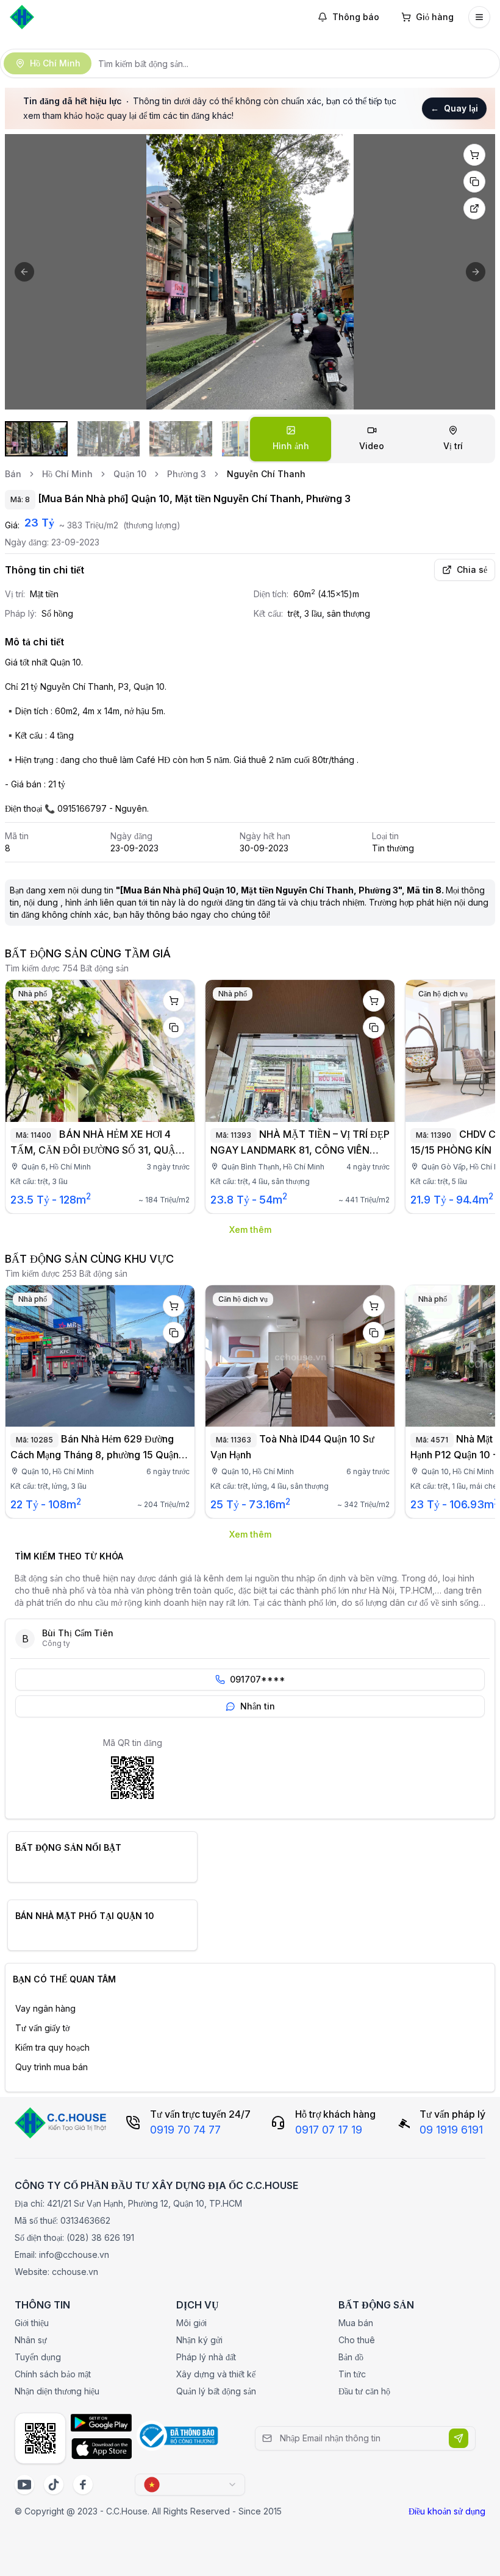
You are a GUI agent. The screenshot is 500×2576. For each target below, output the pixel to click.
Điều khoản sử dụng (447, 2511)
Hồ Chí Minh (67, 474)
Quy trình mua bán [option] (52, 2067)
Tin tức (352, 2374)
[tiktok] (54, 2485)
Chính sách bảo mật (53, 2374)
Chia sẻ (472, 569)
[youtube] (24, 2485)
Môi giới (191, 2323)
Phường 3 (187, 474)
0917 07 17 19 (329, 2130)
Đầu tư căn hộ (364, 2391)
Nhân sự (31, 2340)
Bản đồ (351, 2357)
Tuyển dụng (38, 2357)
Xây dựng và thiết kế (216, 2374)
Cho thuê (357, 2340)
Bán (13, 474)
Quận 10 (130, 474)
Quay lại (454, 108)
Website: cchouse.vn (56, 2272)
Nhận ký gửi (199, 2340)
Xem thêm (250, 1229)
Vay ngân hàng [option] (45, 2008)
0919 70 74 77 (185, 2130)
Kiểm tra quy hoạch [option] (52, 2047)
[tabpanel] (250, 272)
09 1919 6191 (451, 2130)
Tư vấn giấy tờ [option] (42, 2028)
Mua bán (356, 2323)
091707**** (258, 1679)
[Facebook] (83, 2485)
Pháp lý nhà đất (206, 2357)
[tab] (291, 439)
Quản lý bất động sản (216, 2391)
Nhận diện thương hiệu (57, 2391)
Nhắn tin (258, 1706)
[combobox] (190, 2485)
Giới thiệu (32, 2323)
